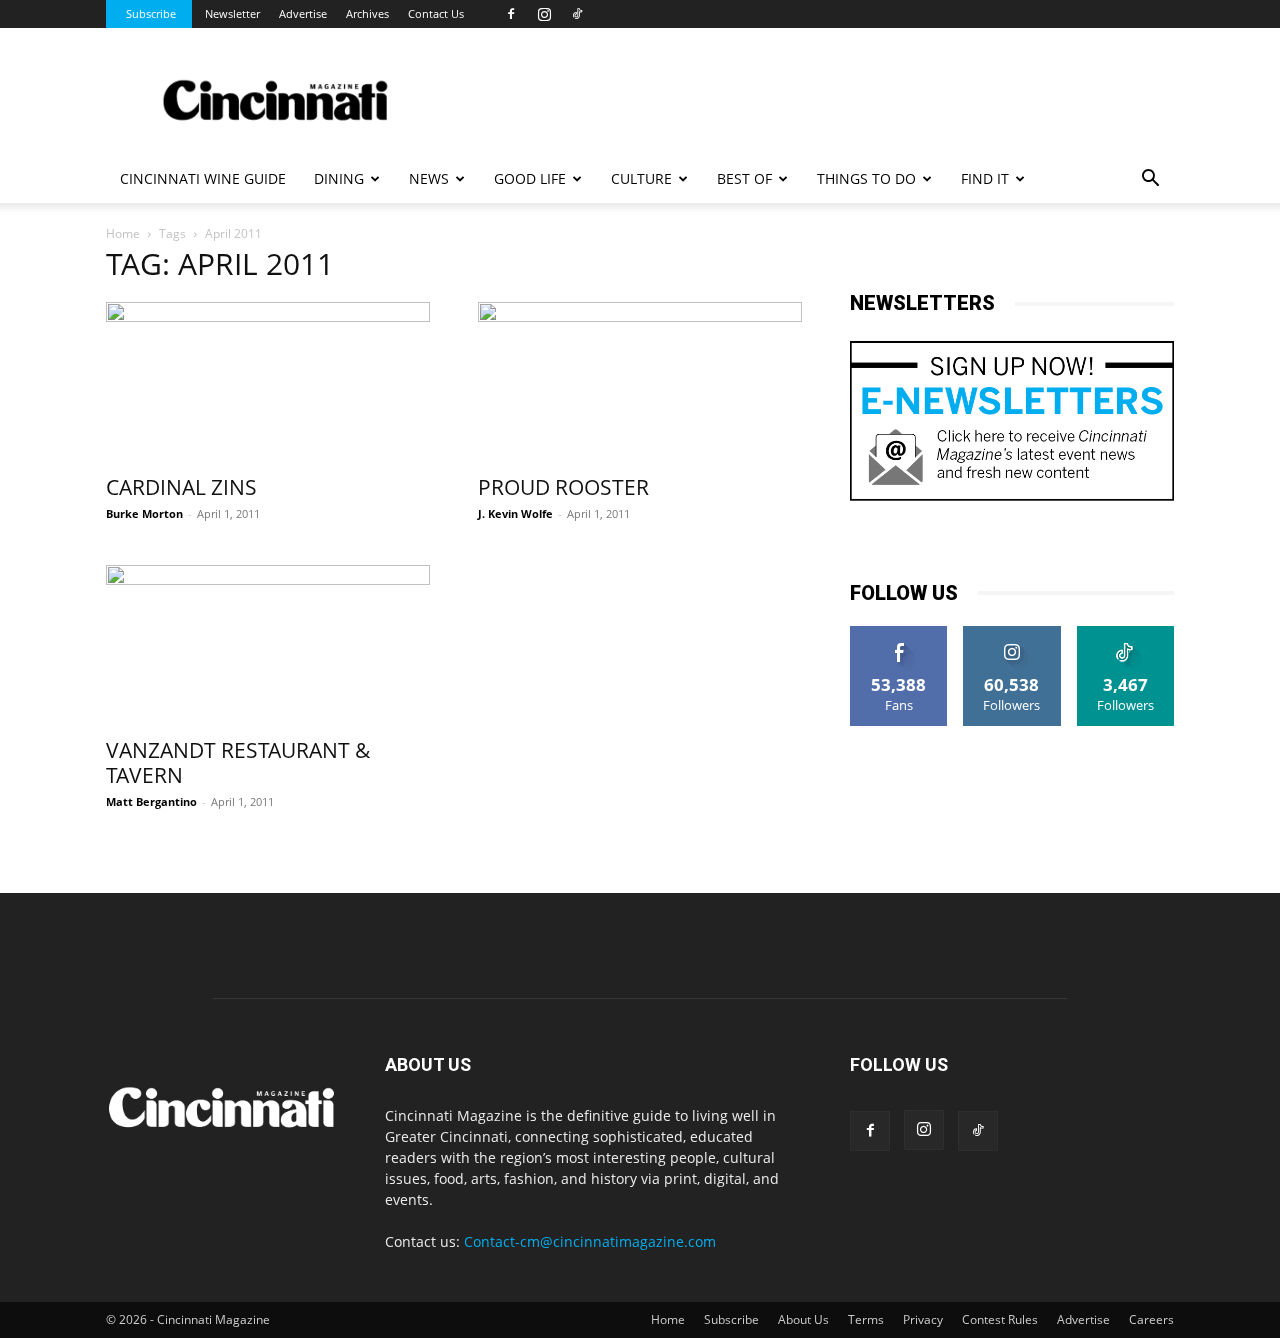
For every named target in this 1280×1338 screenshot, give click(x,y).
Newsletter (232, 13)
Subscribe (151, 13)
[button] (1150, 180)
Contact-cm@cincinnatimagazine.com (590, 1241)
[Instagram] (544, 14)
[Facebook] (511, 14)
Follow (1012, 633)
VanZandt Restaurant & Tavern (238, 762)
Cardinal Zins (181, 487)
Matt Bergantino (151, 801)
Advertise (303, 13)
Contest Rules (1000, 1319)
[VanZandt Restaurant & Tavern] (268, 645)
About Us (803, 1319)
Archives (367, 13)
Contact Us (436, 13)
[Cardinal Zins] (268, 382)
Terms (866, 1319)
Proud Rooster (563, 487)
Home (123, 233)
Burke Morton (144, 513)
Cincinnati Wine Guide (203, 178)
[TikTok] (577, 14)
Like (899, 633)
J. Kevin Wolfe (515, 513)
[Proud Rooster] (640, 382)
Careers (1151, 1319)
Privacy (923, 1319)
